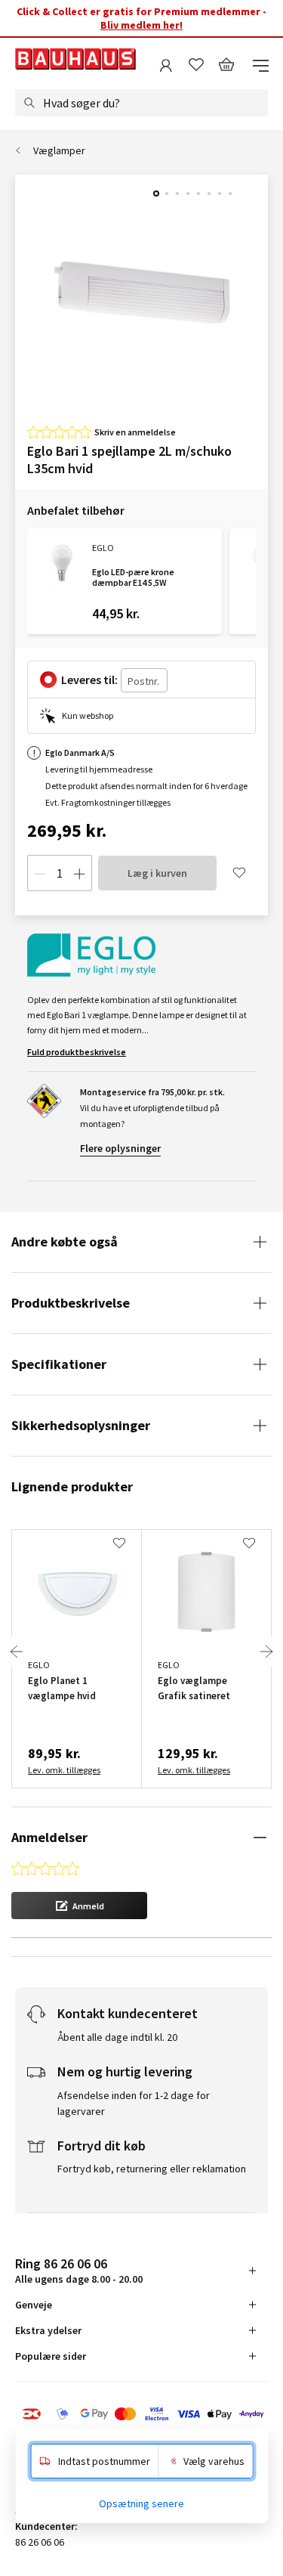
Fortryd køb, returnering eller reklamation (152, 2169)
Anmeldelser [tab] (49, 1837)
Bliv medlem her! (141, 25)
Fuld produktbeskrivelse (77, 1052)
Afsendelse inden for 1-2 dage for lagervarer (134, 2103)
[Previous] (17, 1652)
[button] (79, 1906)
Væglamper (59, 150)
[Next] (266, 1652)
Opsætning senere (141, 2503)
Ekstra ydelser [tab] (48, 2330)
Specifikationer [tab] (59, 1364)
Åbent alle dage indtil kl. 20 (117, 2037)
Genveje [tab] (34, 2305)
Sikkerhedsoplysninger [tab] (81, 1425)
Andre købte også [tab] (65, 1242)
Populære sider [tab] (51, 2356)
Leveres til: (89, 680)
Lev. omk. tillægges (64, 1770)
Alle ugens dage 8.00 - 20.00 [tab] (79, 2270)
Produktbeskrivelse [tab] (71, 1303)
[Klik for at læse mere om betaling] (141, 2415)
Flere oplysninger (120, 1148)
